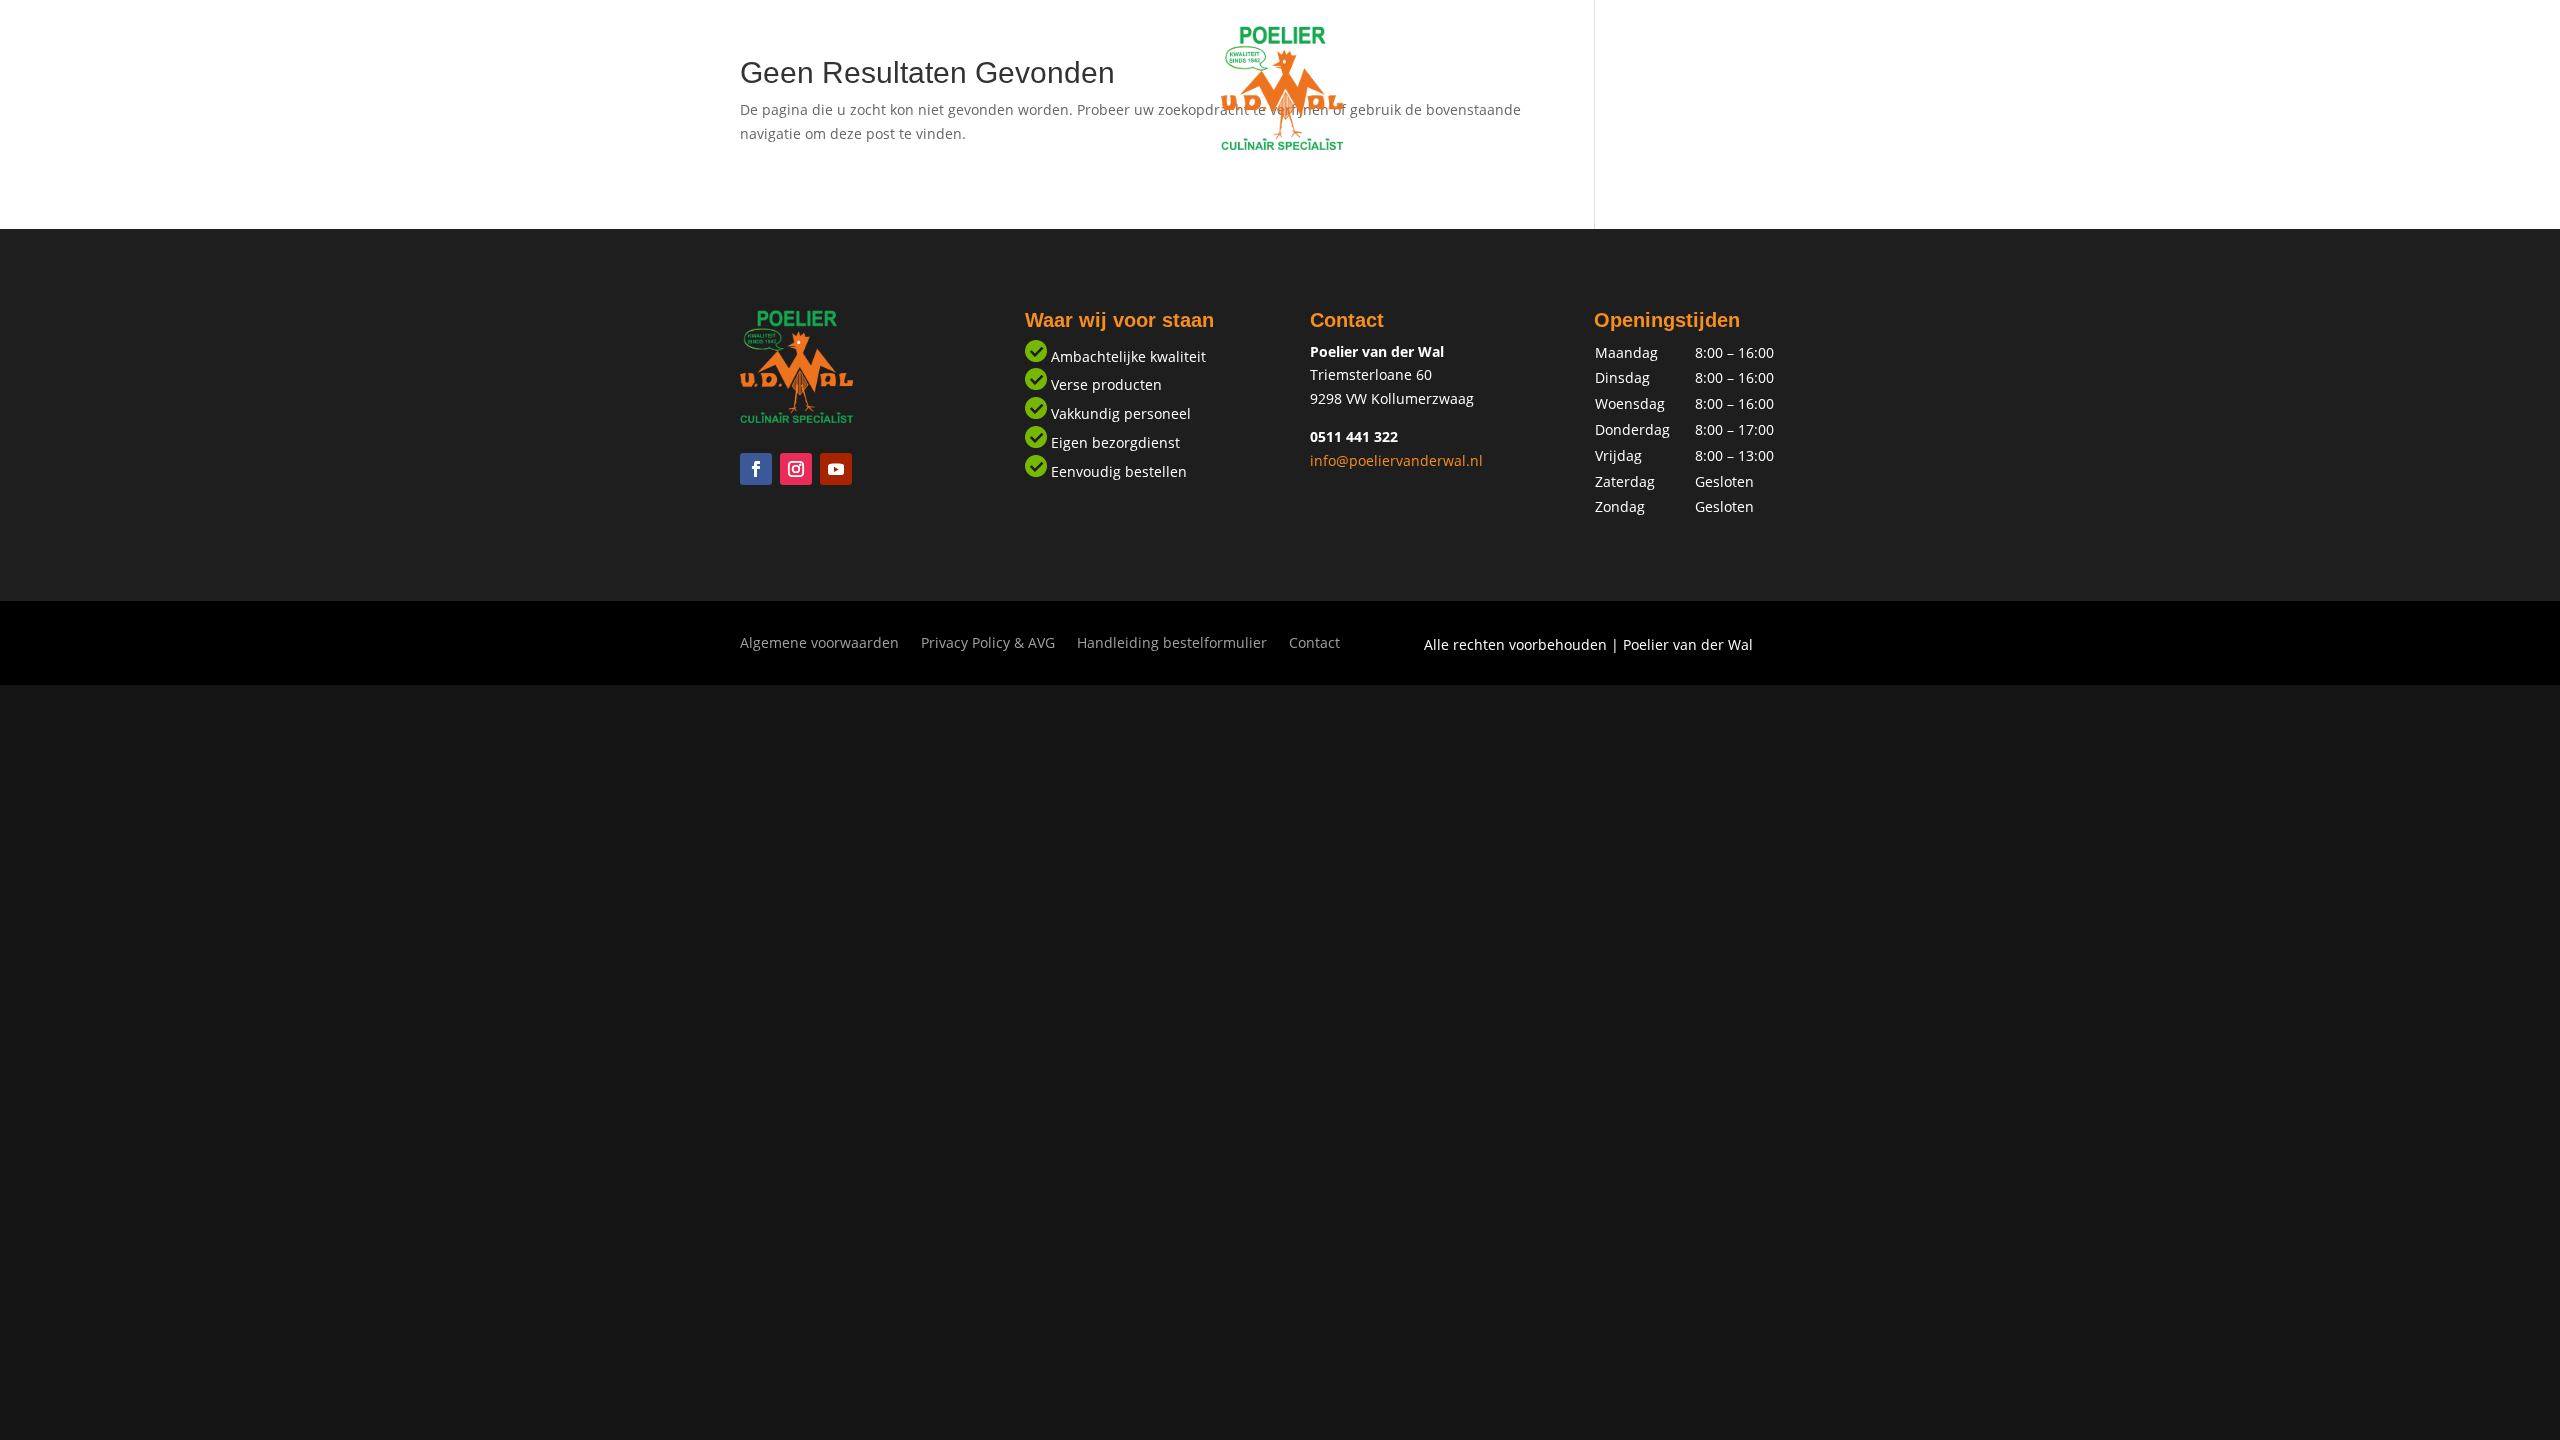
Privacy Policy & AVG (988, 644)
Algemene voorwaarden (819, 644)
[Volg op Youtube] (836, 469)
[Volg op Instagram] (796, 469)
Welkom (1148, 187)
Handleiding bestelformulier (1172, 644)
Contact (1412, 187)
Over (1338, 187)
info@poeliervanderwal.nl (1396, 460)
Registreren (1249, 187)
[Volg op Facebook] (756, 469)
